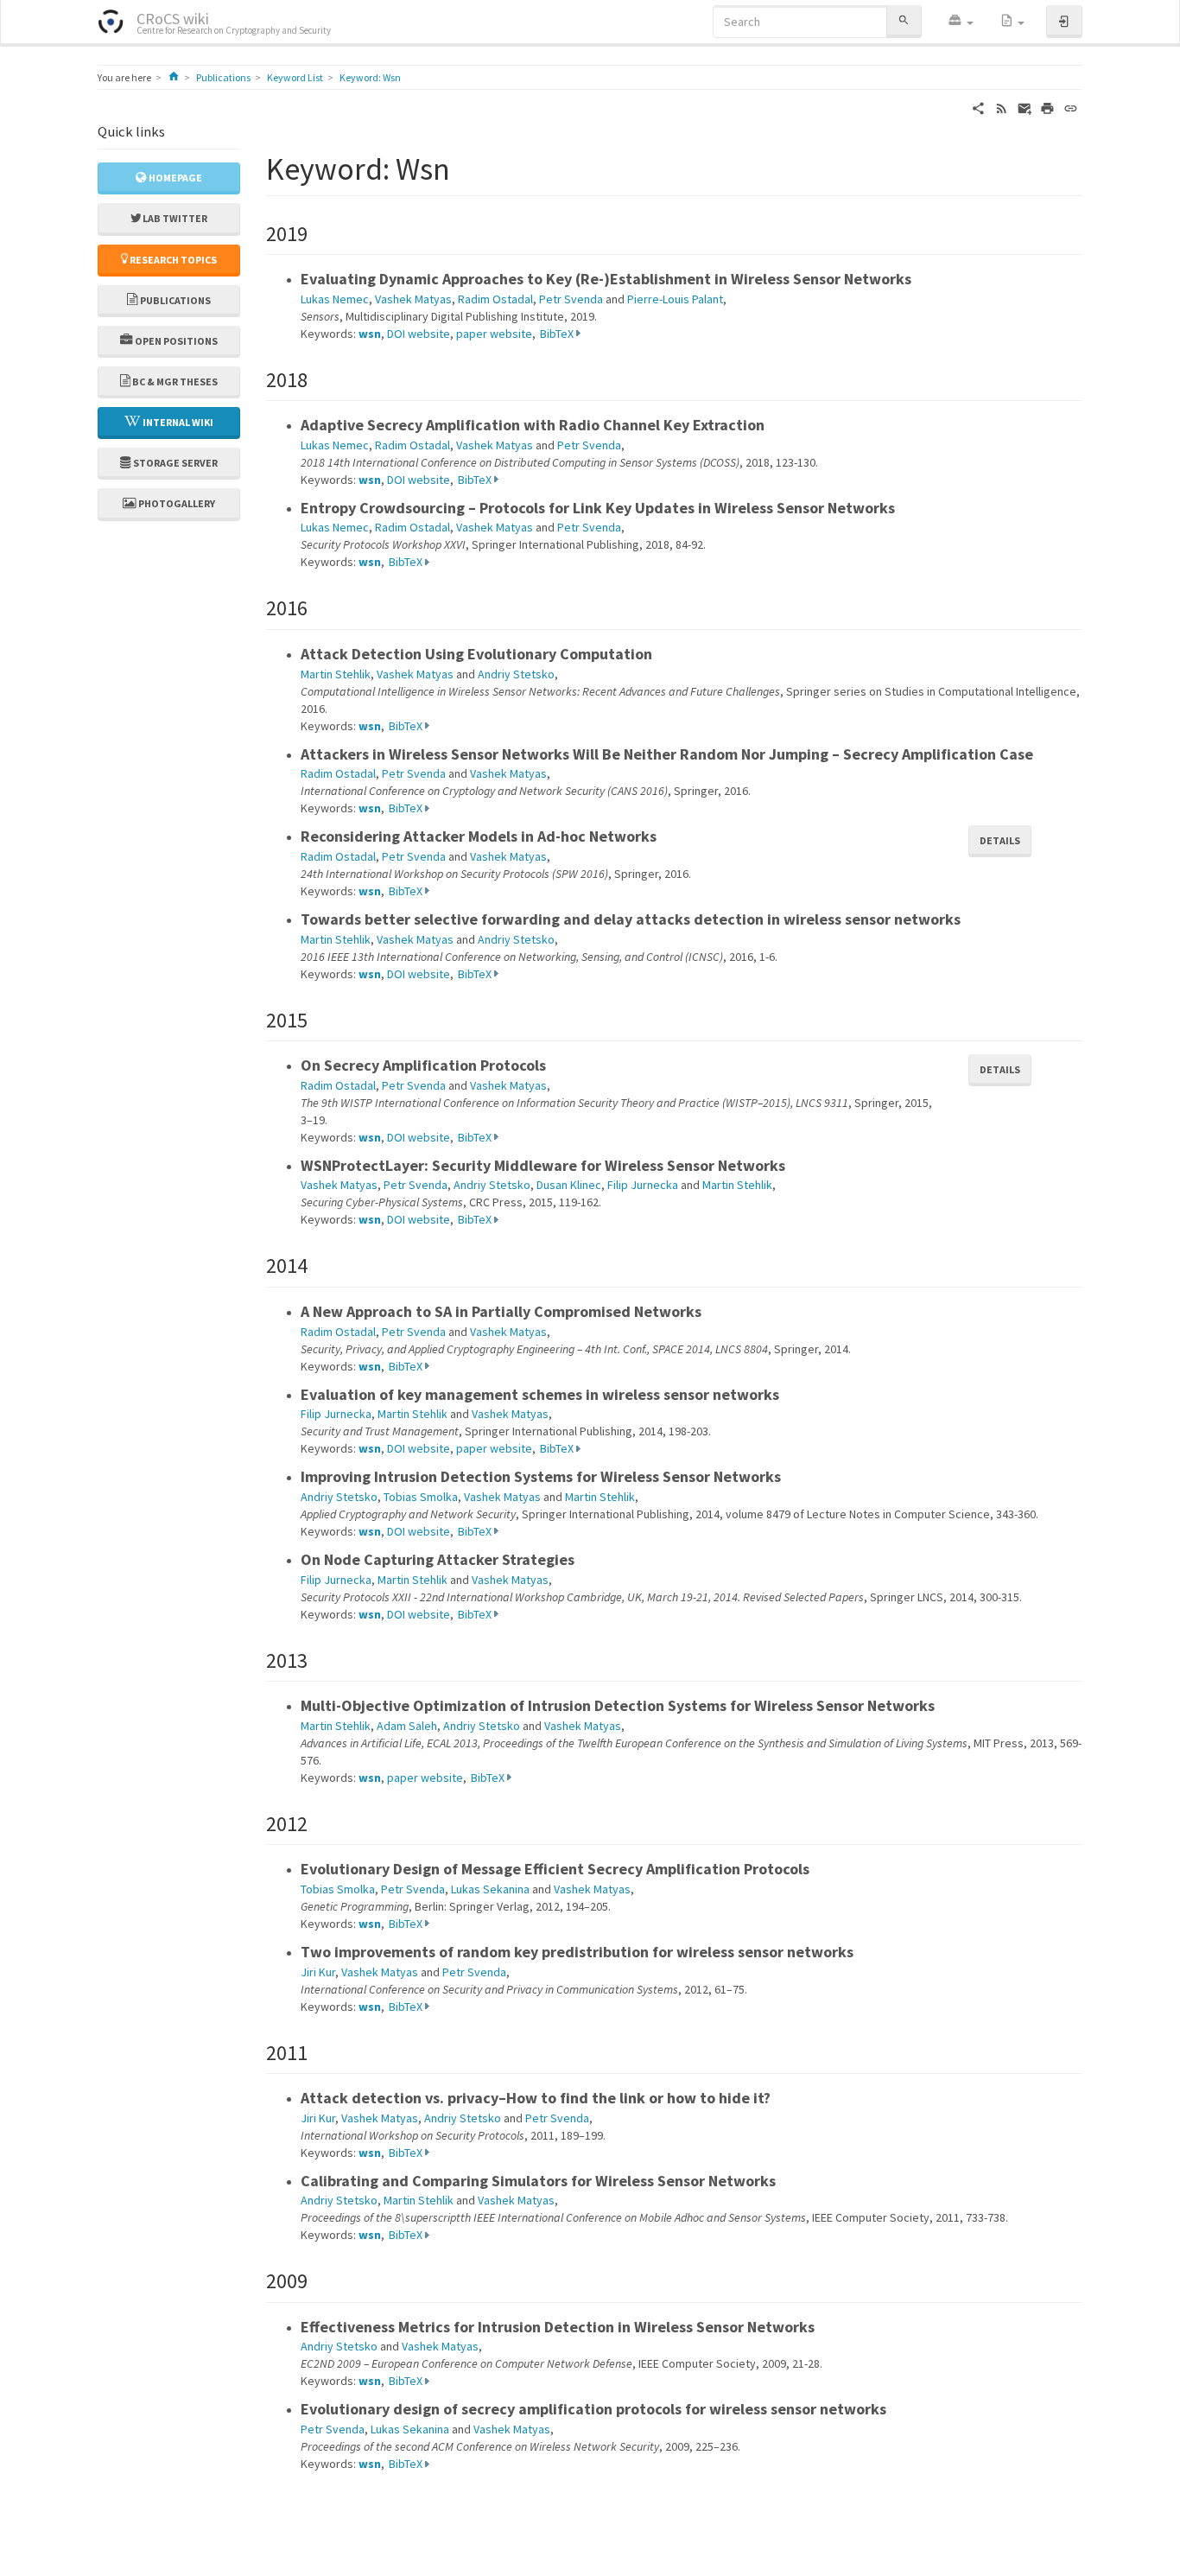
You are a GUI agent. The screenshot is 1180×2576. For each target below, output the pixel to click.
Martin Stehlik (336, 674)
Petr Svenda (571, 299)
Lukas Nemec (335, 299)
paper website (494, 334)
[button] (961, 22)
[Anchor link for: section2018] (318, 378)
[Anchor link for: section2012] (318, 1822)
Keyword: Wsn (370, 77)
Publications (223, 77)
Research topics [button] (172, 260)
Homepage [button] (174, 178)
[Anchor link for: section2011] (318, 2051)
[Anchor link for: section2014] (318, 1264)
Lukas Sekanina (490, 1889)
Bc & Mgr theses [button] (174, 382)
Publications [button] (174, 300)
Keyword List (295, 77)
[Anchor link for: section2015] (318, 1018)
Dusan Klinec (569, 1185)
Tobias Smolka (421, 1497)
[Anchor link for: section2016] (318, 606)
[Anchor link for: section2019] (318, 232)
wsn (370, 334)
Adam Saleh (407, 1726)
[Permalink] (1071, 107)
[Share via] (978, 107)
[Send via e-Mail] (1025, 107)
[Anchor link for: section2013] (318, 1659)
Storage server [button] (174, 463)
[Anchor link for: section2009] (318, 2279)
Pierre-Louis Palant (675, 299)
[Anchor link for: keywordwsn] (466, 166)
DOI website (419, 334)
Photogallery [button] (176, 503)
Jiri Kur (318, 1972)
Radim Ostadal (495, 299)
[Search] (904, 21)
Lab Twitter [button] (174, 218)
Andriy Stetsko (516, 674)
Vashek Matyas (413, 299)
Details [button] (1000, 840)
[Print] (1047, 107)
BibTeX (557, 334)
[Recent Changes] (1002, 107)
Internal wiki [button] (177, 422)
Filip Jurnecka (643, 1185)
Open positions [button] (175, 341)
